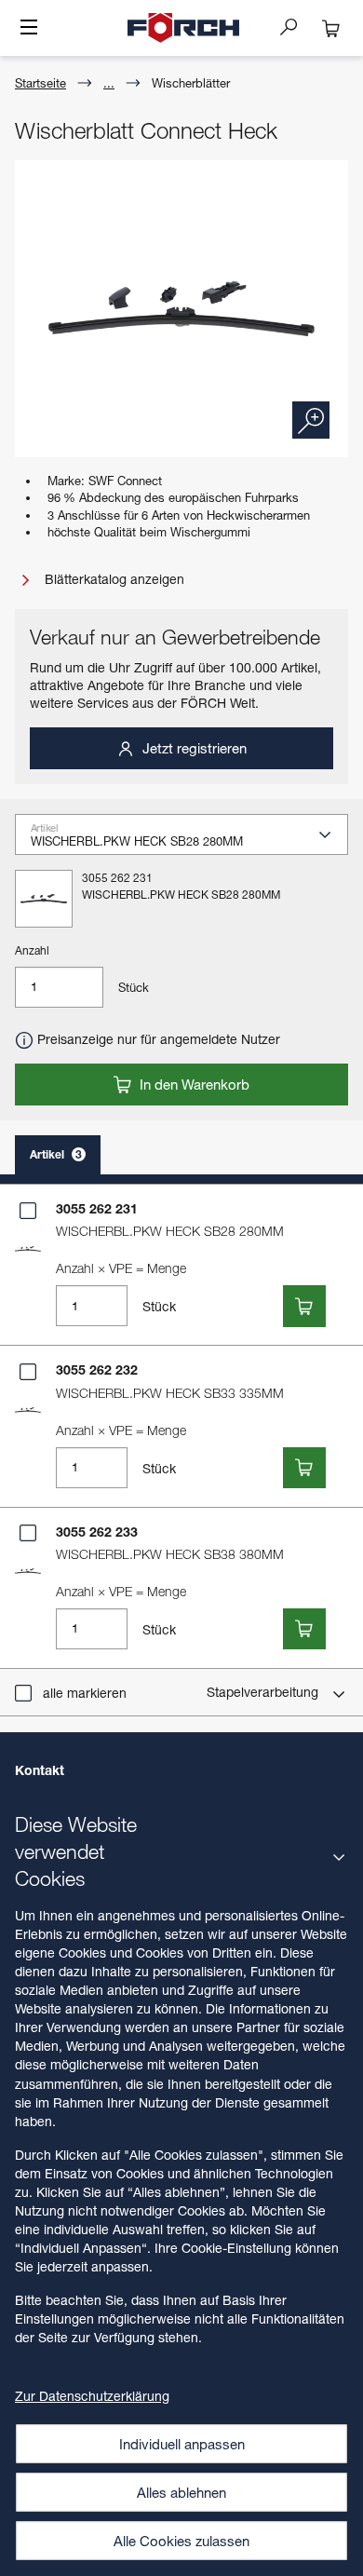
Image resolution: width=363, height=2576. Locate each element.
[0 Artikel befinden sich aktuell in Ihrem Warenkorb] (331, 28)
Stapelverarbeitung (264, 1692)
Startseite (40, 83)
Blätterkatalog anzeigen (113, 579)
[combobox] (189, 840)
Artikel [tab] (56, 1154)
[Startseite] (183, 28)
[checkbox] (28, 1211)
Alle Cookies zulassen (181, 2541)
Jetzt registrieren (193, 748)
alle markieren (85, 1693)
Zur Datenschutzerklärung (92, 2396)
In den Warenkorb (193, 1084)
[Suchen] (296, 26)
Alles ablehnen (181, 2492)
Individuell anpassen (182, 2444)
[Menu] (29, 29)
